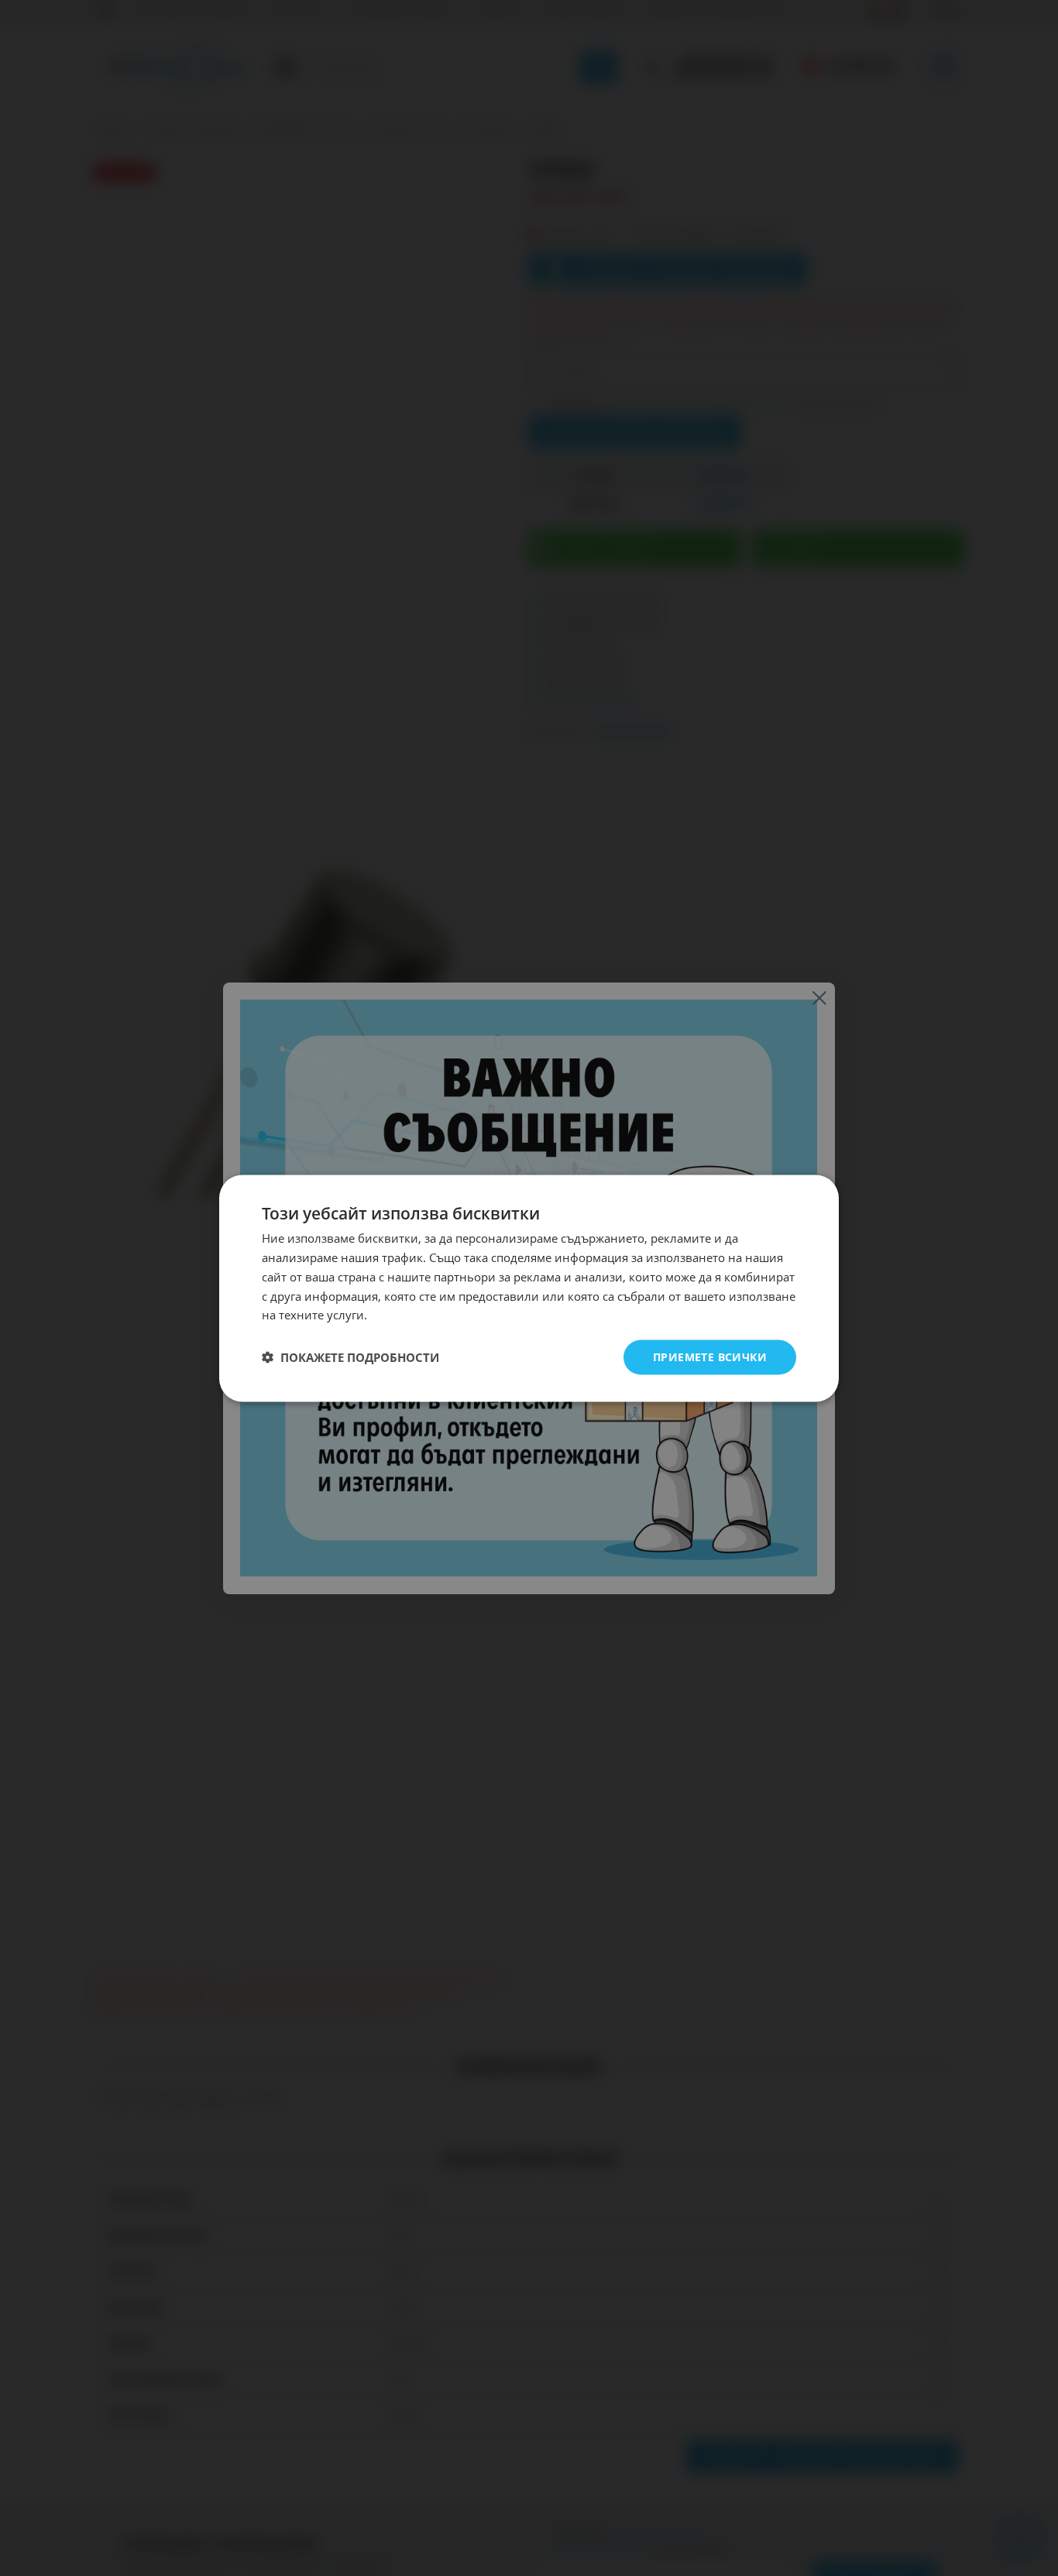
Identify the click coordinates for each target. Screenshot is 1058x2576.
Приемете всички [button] (710, 1356)
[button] (350, 1357)
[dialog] (529, 1288)
